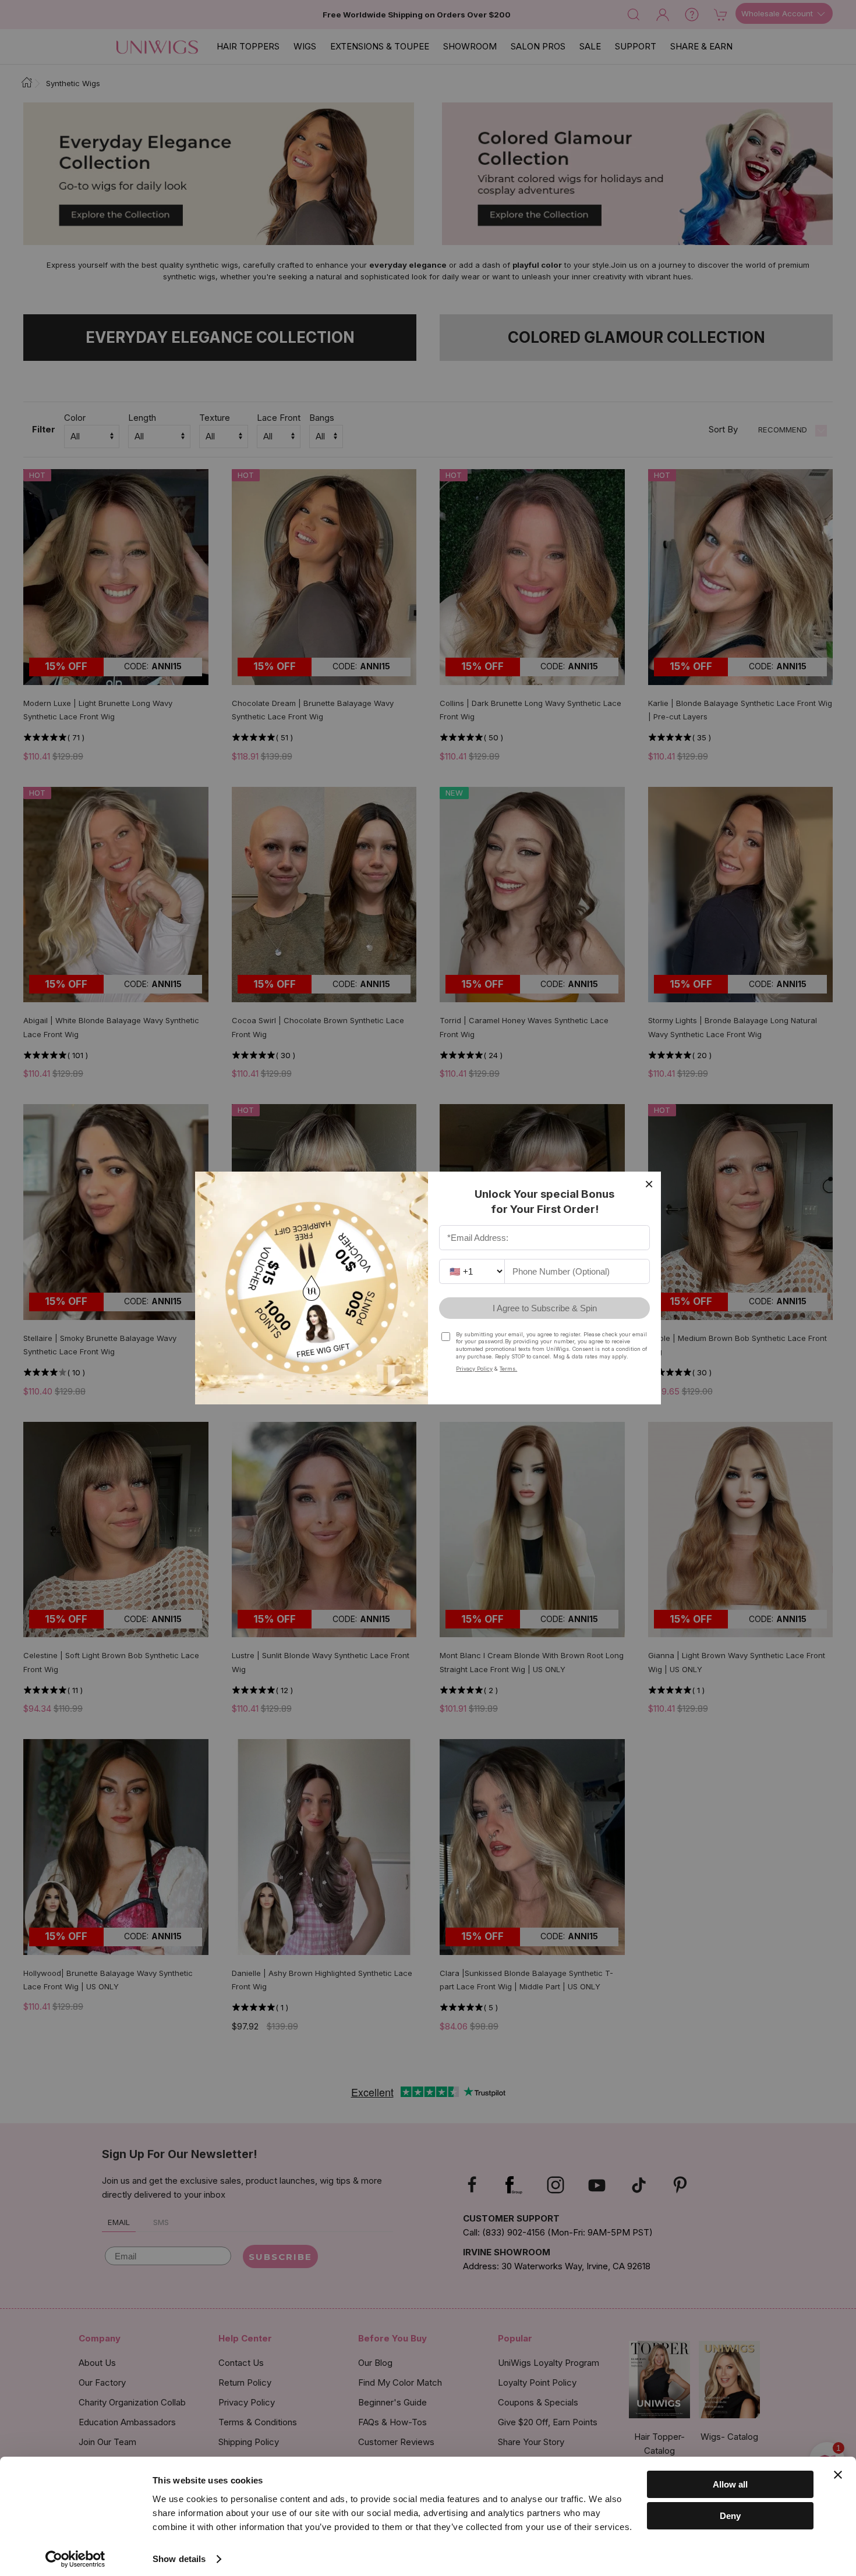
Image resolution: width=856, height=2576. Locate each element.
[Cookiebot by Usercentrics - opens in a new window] (75, 2559)
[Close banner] (838, 2475)
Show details (179, 2559)
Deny (730, 2516)
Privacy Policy (474, 1369)
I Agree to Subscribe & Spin (545, 1308)
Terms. (508, 1369)
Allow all (730, 2484)
